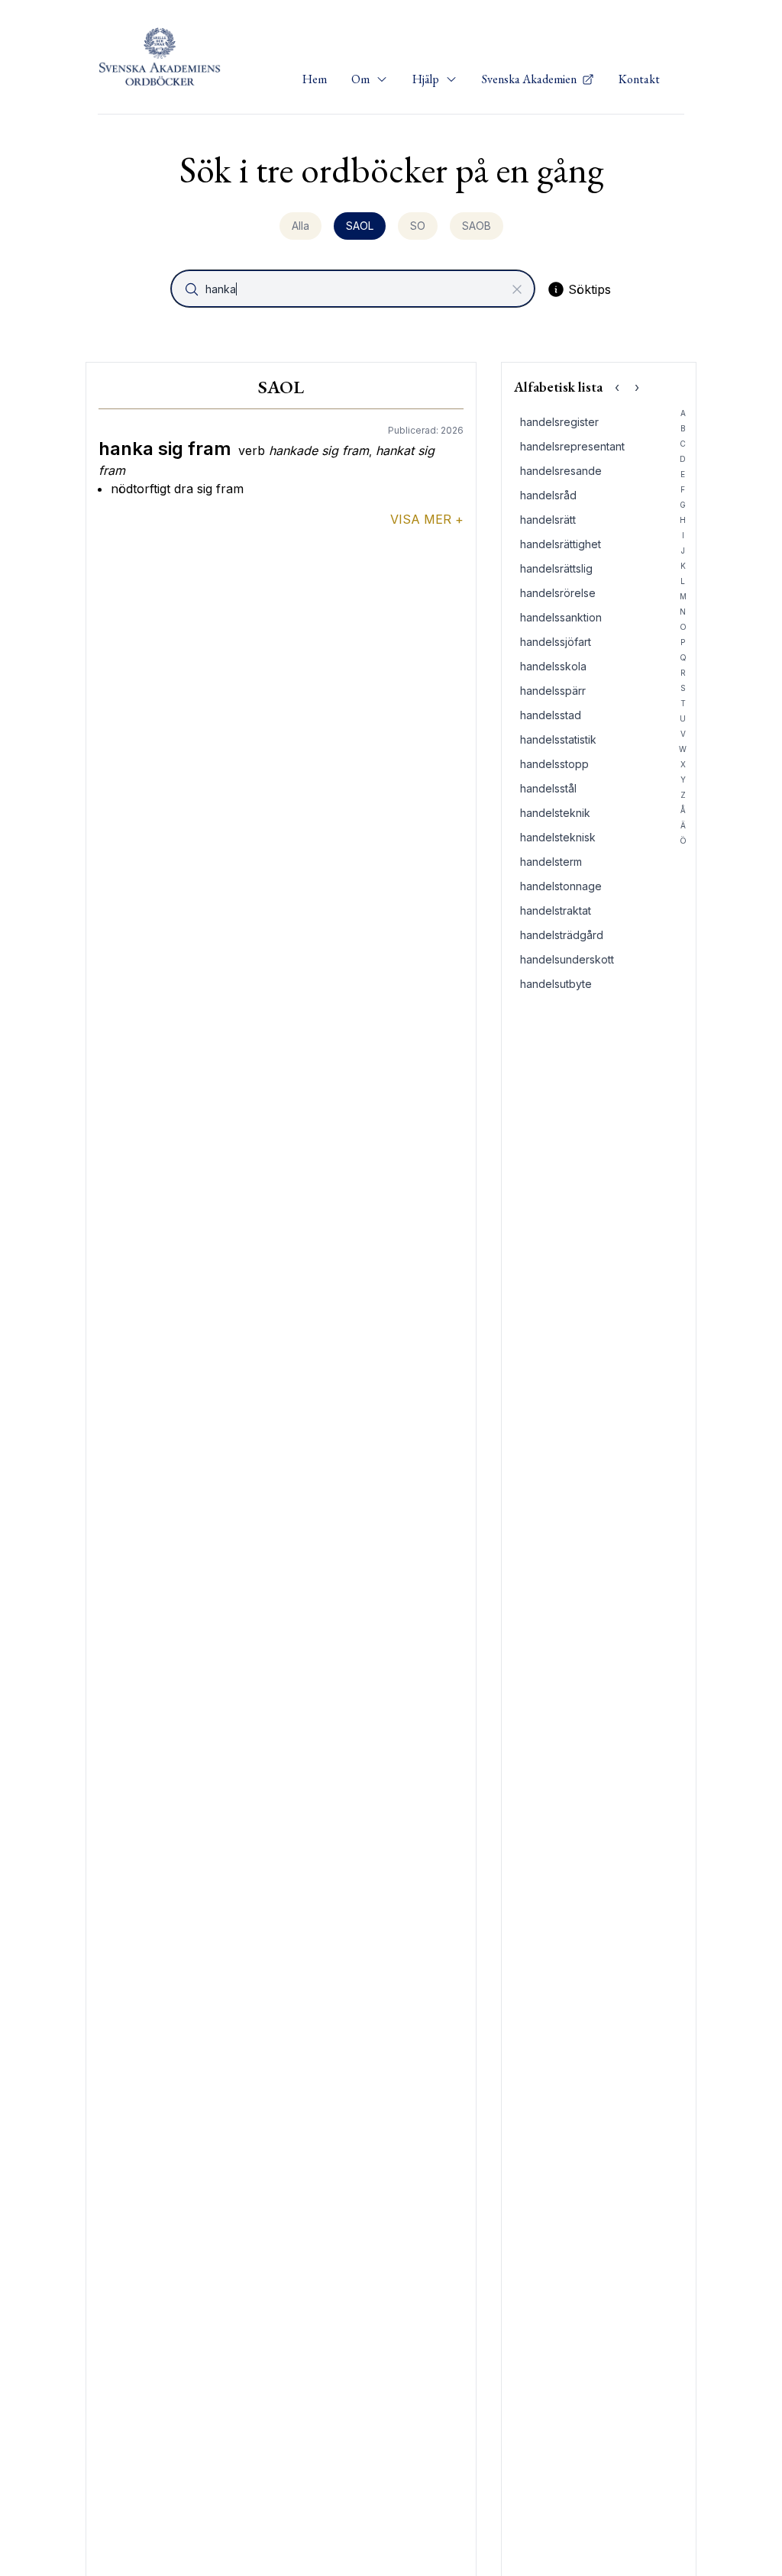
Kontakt (639, 79)
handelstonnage (561, 886)
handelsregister (559, 422)
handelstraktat (556, 910)
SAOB (477, 226)
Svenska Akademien (530, 79)
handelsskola (553, 666)
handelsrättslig (556, 568)
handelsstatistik (558, 739)
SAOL (360, 226)
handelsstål (548, 788)
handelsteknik (555, 813)
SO (418, 226)
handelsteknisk (558, 837)
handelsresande (561, 471)
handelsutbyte (556, 984)
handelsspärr (553, 691)
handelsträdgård (562, 935)
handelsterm (551, 862)
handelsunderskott (567, 959)
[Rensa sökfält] (517, 289)
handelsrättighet (561, 544)
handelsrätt (548, 520)
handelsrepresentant (572, 446)
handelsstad (551, 715)
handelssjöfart (556, 642)
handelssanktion (561, 617)
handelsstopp (554, 764)
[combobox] (354, 289)
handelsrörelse (558, 593)
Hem (315, 79)
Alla (301, 226)
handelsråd (548, 495)
